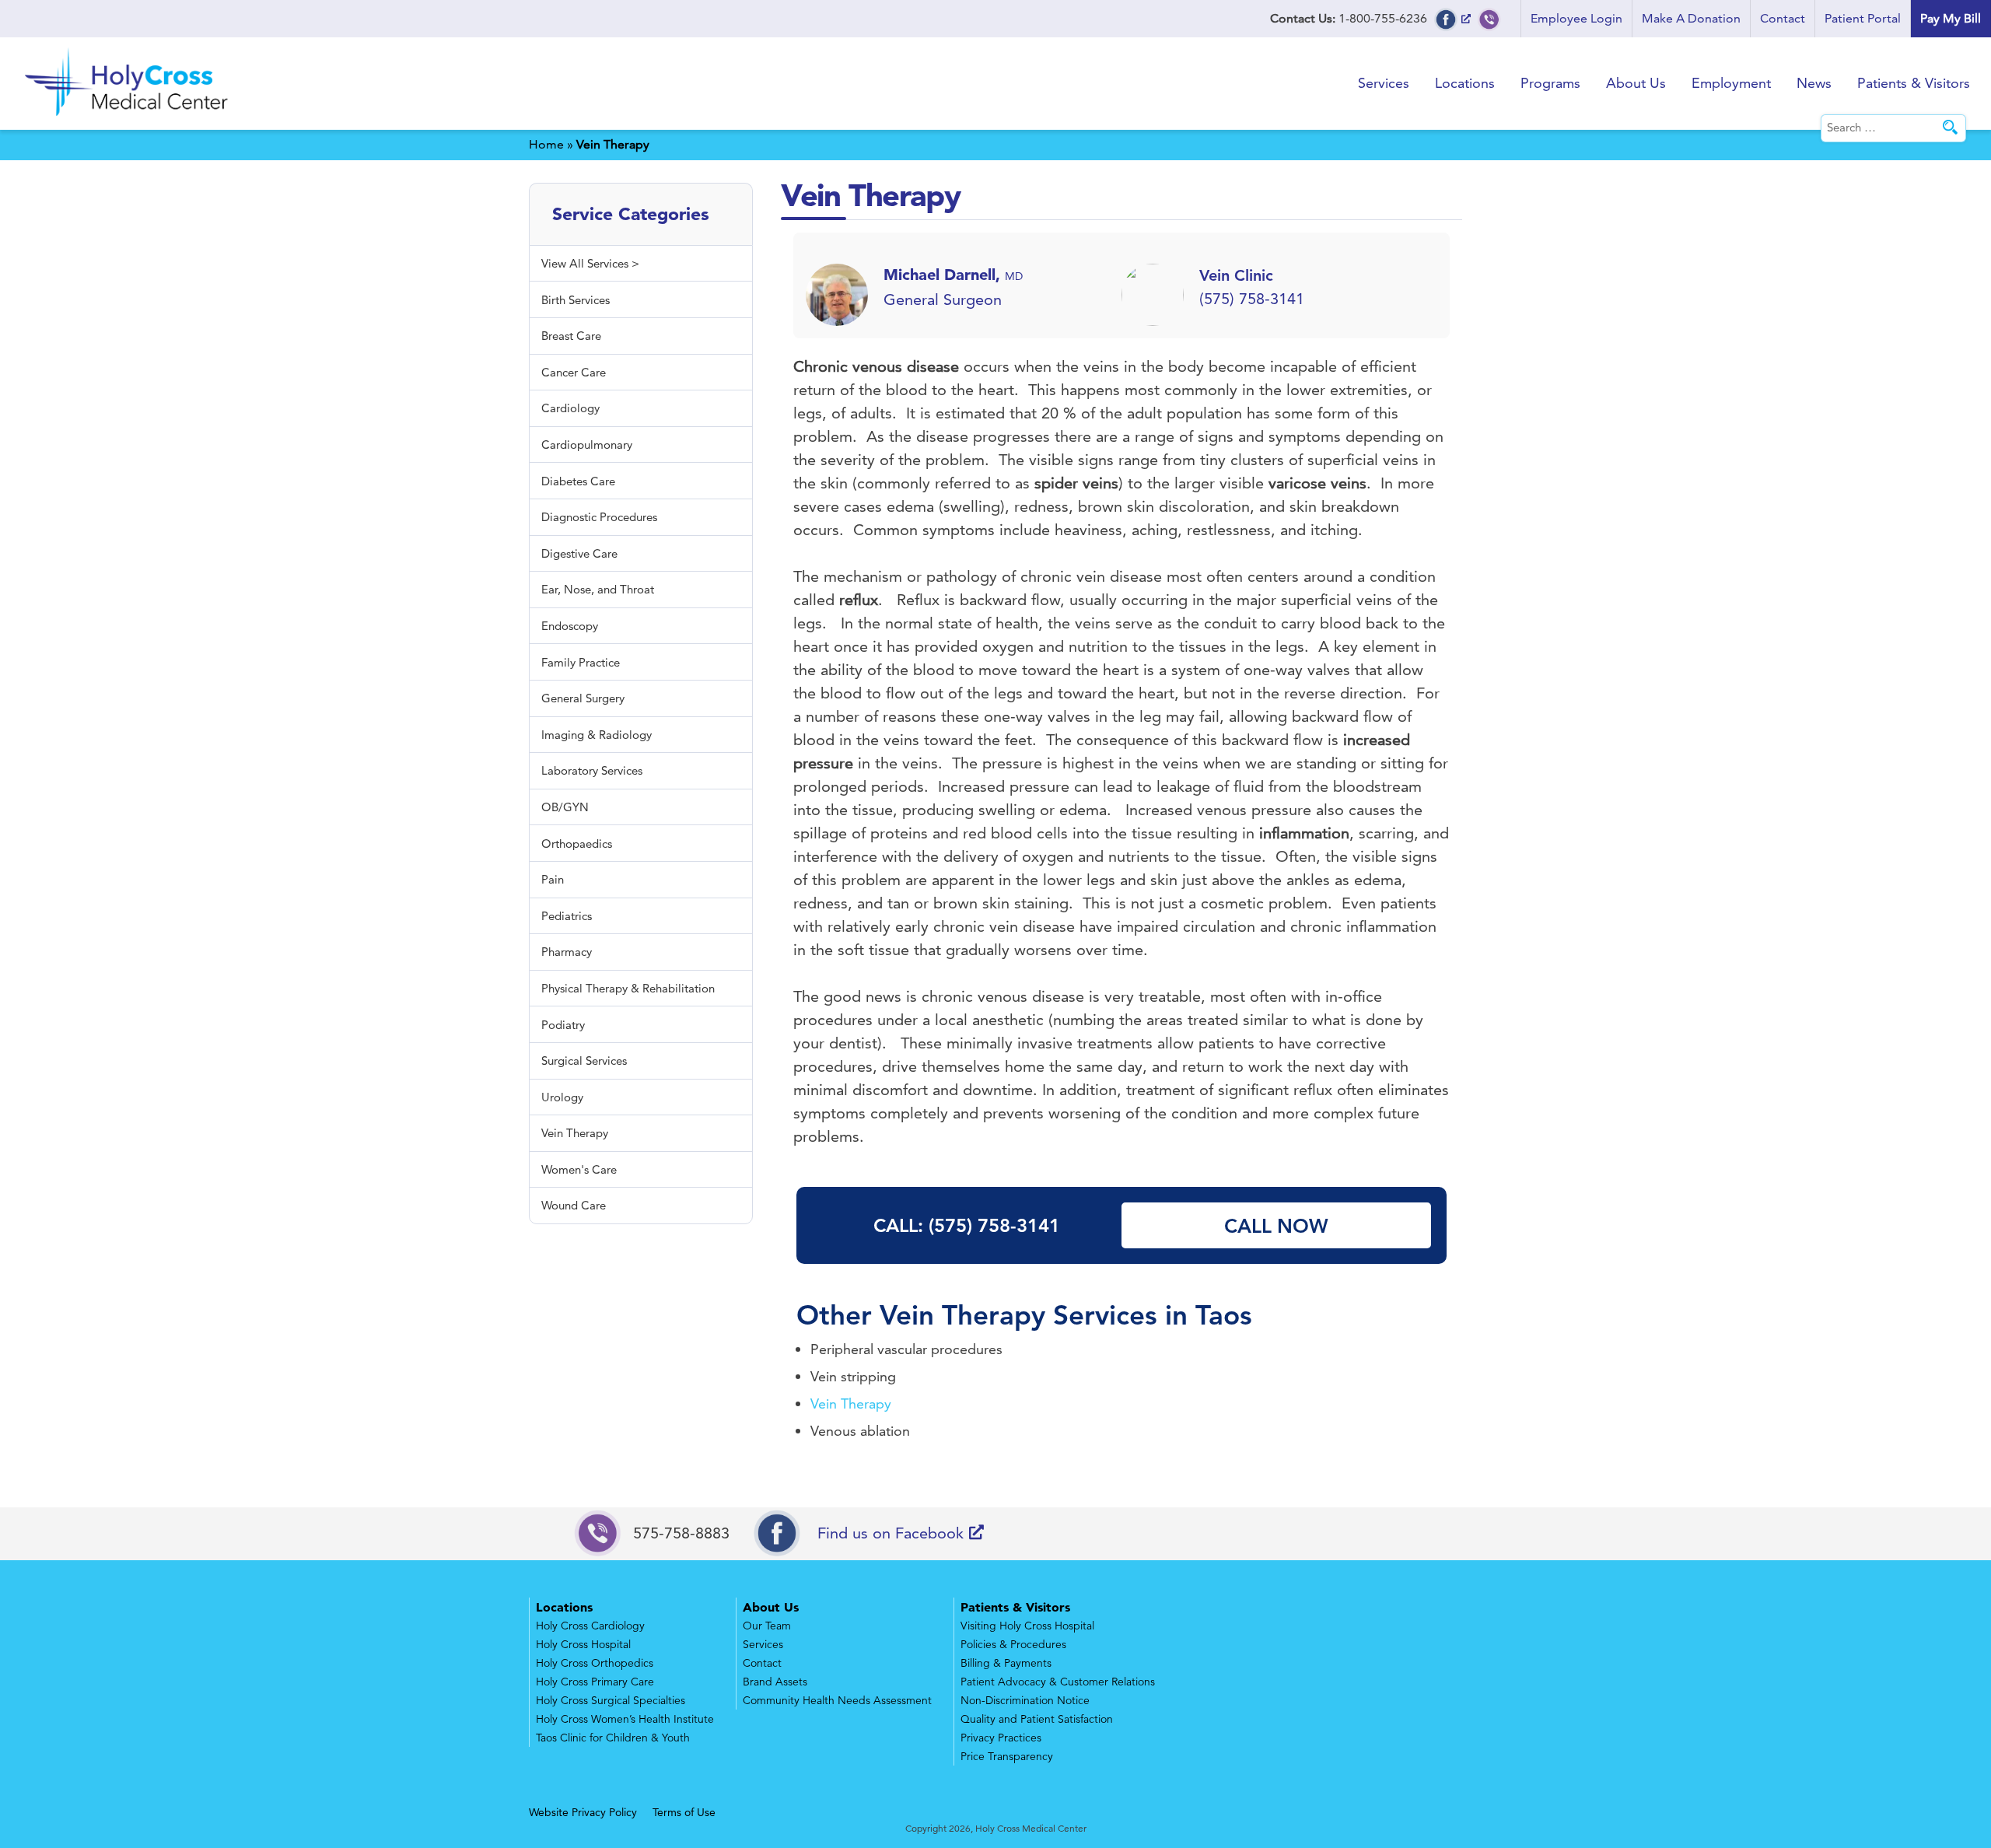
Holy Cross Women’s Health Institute (625, 1719)
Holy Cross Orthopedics (595, 1663)
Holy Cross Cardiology (590, 1626)
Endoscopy (570, 626)
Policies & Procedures (1013, 1644)
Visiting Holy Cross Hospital (1027, 1626)
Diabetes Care (578, 481)
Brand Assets (775, 1682)
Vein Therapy (962, 1315)
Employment (1731, 83)
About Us (1636, 83)
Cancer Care (574, 372)
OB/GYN (565, 807)
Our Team (767, 1626)
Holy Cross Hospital (583, 1644)
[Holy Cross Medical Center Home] (128, 119)
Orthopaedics (577, 843)
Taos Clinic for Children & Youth (613, 1738)
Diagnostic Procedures (599, 517)
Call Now (1276, 1226)
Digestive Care (579, 553)
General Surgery (583, 698)
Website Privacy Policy (583, 1812)
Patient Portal (1863, 18)
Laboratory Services (592, 770)
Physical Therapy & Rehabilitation (628, 988)
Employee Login (1576, 18)
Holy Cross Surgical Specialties (611, 1700)
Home (546, 144)
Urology (562, 1097)
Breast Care (571, 336)
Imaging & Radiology (597, 735)
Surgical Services (584, 1060)
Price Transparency (1007, 1756)
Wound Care (574, 1205)
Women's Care (579, 1169)
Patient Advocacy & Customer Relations (1058, 1682)
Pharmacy (567, 952)
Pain (553, 879)
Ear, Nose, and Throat (598, 589)
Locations (1465, 83)
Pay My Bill (1951, 18)
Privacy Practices (1001, 1738)
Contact (1783, 18)
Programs (1550, 83)
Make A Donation (1691, 18)
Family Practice (581, 662)
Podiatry (563, 1025)
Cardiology (570, 408)
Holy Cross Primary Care (595, 1682)
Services (1384, 83)
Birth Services (576, 300)
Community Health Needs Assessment (837, 1700)
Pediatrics (567, 916)
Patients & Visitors (1914, 83)
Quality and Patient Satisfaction (1037, 1719)
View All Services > (590, 263)
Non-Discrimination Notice (1025, 1700)
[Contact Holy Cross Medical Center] (1489, 18)
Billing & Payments (1006, 1663)
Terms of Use (684, 1812)
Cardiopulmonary (587, 444)
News (1814, 83)
